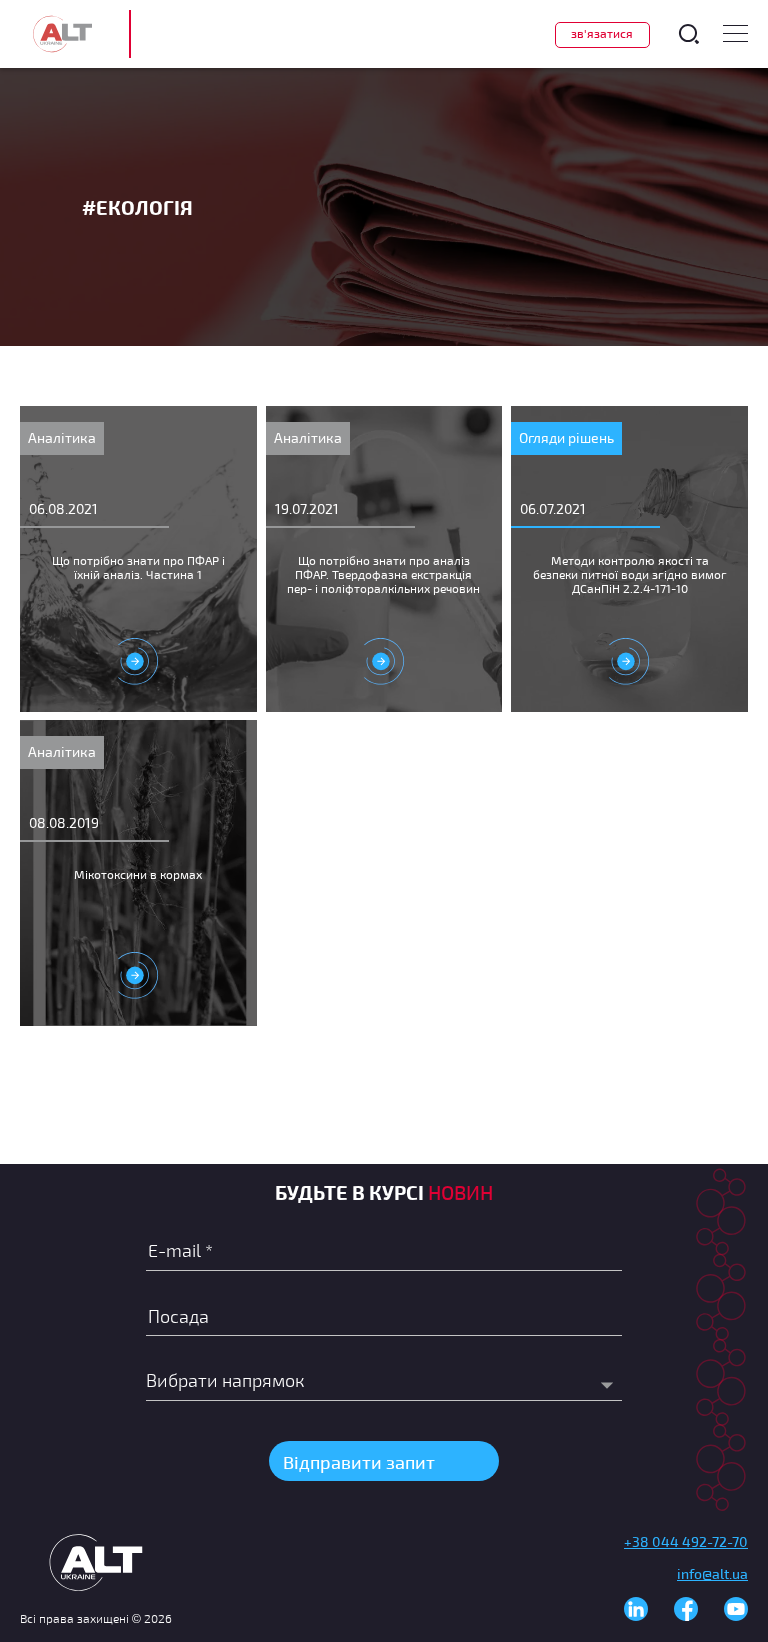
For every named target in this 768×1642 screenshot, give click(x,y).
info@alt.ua (712, 1573)
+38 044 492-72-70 (686, 1541)
